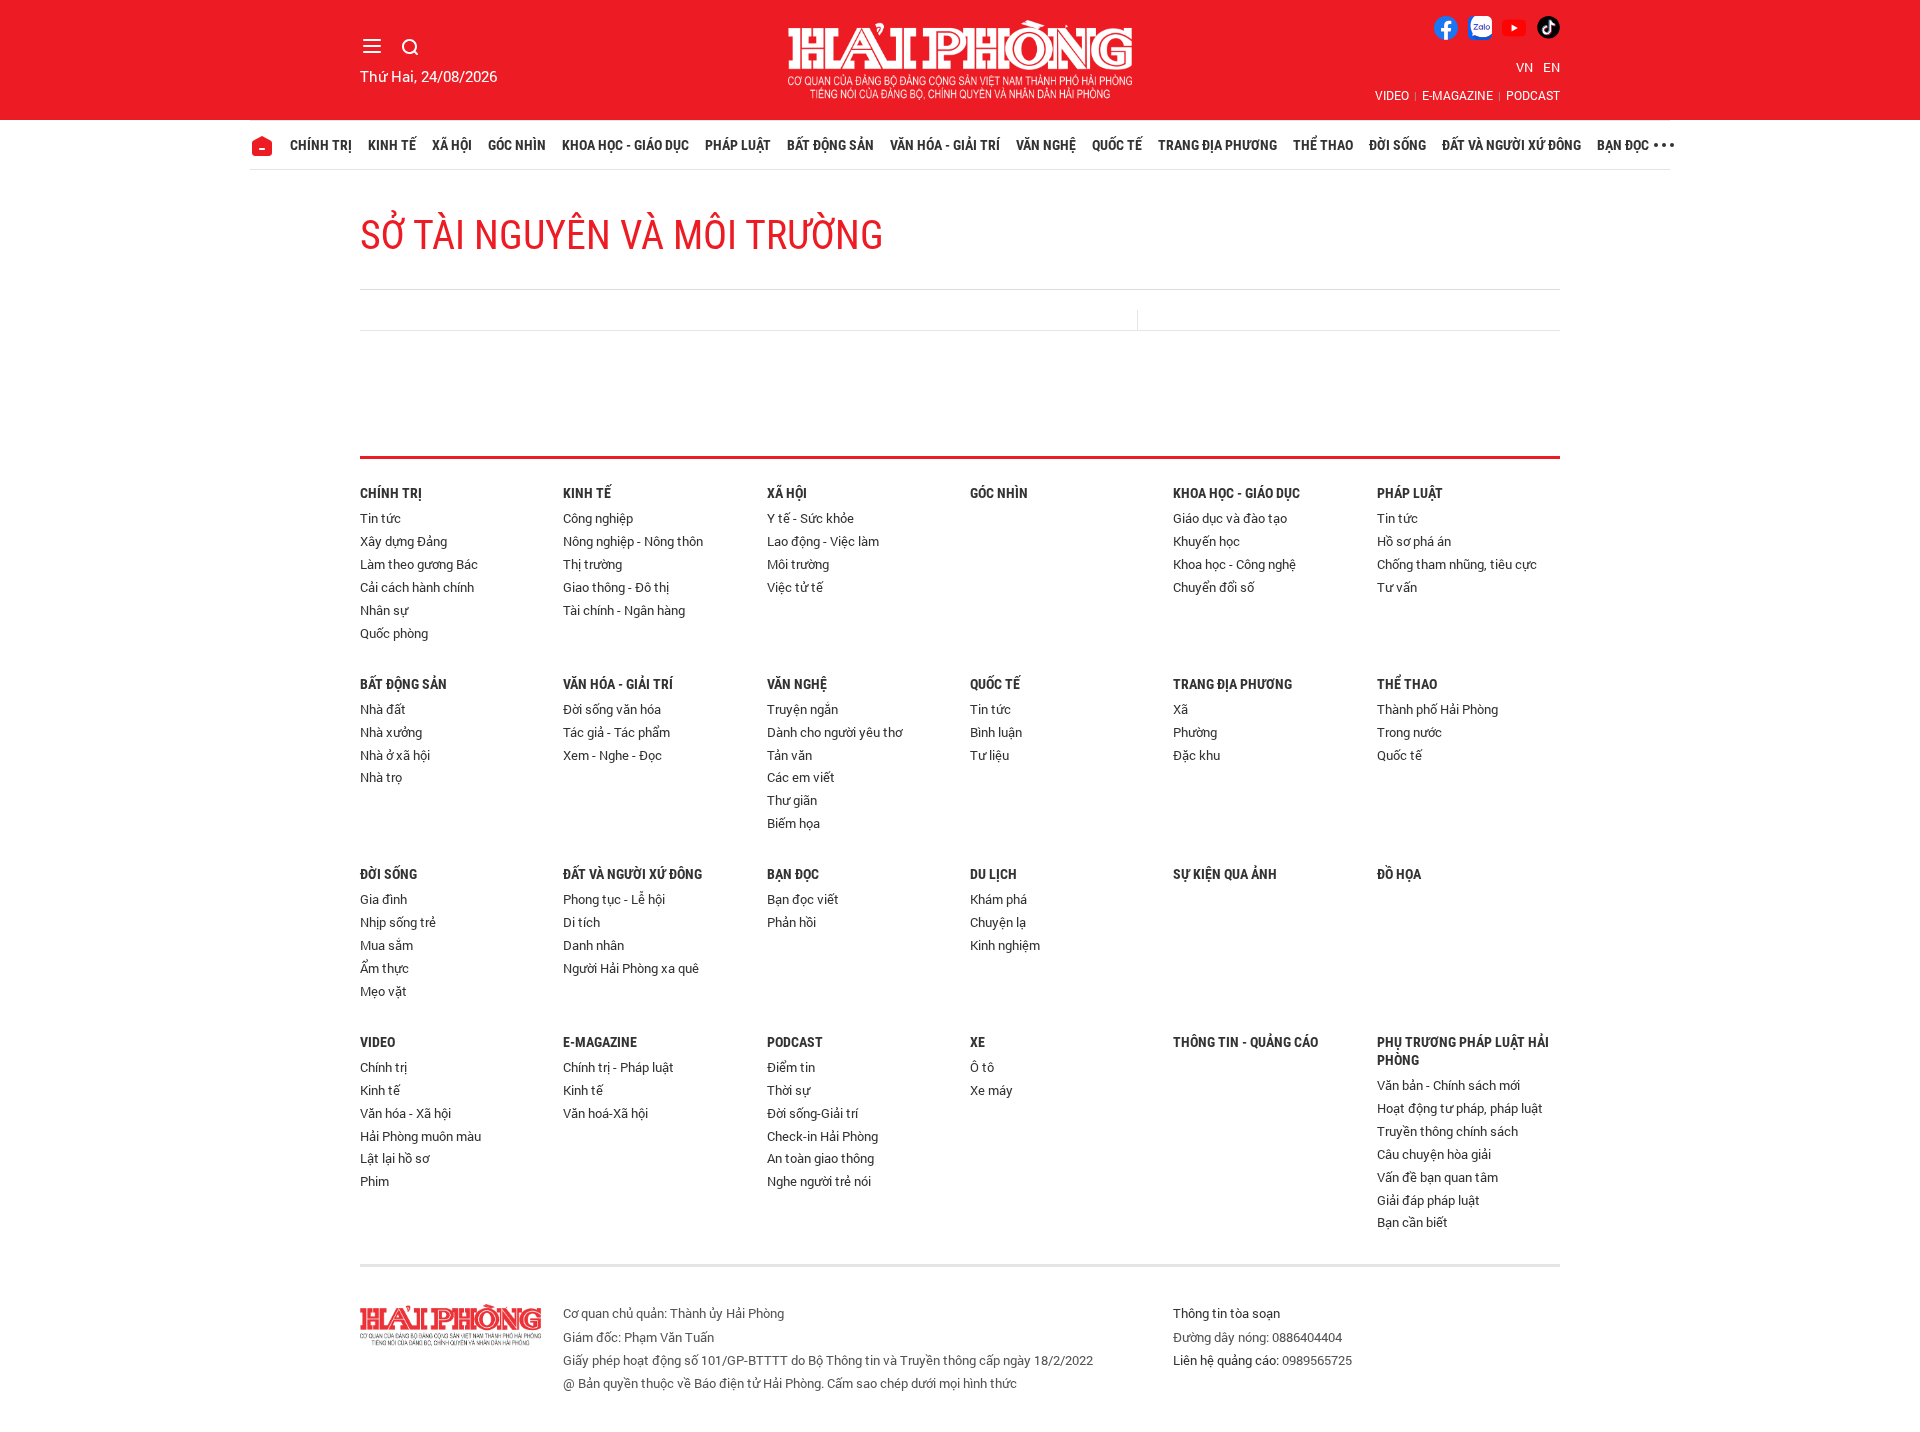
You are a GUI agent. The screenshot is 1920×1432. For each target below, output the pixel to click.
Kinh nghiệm (1005, 945)
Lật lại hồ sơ (394, 1158)
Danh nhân (593, 945)
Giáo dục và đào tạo (1230, 518)
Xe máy (991, 1090)
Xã (1180, 709)
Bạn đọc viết (803, 899)
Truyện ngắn (802, 709)
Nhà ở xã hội (395, 755)
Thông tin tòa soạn (1226, 1313)
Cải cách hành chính (417, 587)
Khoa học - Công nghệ (1234, 564)
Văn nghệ (1046, 145)
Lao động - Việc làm (823, 541)
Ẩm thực (384, 968)
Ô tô (982, 1067)
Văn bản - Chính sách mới (1448, 1085)
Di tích (581, 922)
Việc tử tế (795, 587)
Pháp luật (738, 145)
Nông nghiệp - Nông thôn (633, 541)
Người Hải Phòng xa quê (631, 968)
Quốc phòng (394, 633)
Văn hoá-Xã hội (605, 1113)
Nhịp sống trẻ (398, 922)
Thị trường (592, 564)
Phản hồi (791, 922)
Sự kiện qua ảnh (1225, 874)
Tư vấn (1397, 587)
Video (1392, 95)
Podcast (1533, 95)
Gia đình (383, 899)
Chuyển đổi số (1213, 587)
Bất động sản (830, 145)
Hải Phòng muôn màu (420, 1136)
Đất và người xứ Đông (1511, 145)
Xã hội (452, 145)
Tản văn (789, 755)
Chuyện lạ (998, 922)
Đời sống (1397, 145)
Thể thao (1323, 145)
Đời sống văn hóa (612, 709)
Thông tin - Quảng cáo (1245, 1042)
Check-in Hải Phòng (822, 1136)
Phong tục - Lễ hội (614, 899)
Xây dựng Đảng (403, 541)
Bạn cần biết (1412, 1222)
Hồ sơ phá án (1414, 541)
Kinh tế (392, 145)
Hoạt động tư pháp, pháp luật (1460, 1108)
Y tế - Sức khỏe (810, 518)
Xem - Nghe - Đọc (612, 755)
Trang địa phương (1217, 145)
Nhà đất (383, 709)
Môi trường (798, 564)
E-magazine (1457, 95)
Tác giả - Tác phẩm (616, 732)
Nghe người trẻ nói (819, 1181)
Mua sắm (386, 945)
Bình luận (996, 732)
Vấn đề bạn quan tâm (1437, 1177)
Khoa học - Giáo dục (625, 145)
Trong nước (1409, 732)
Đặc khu (1196, 755)
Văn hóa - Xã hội (405, 1113)
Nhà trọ (381, 777)
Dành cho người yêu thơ (834, 732)
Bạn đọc (1623, 145)
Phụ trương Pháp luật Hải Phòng (1463, 1051)
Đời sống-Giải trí (812, 1113)
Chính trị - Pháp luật (618, 1067)
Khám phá (998, 899)
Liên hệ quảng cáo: (1226, 1360)
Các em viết (801, 777)
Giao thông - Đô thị (616, 587)
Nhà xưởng (391, 732)
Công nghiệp (598, 518)
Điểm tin (791, 1067)
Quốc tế (1117, 145)
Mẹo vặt (383, 991)
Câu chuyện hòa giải (1434, 1154)
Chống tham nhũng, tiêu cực (1457, 564)
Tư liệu (989, 755)
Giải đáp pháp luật (1428, 1200)
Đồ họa (1399, 874)
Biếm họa (793, 823)
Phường (1195, 732)
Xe (977, 1042)
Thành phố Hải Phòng (1437, 709)
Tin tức (380, 518)
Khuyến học (1206, 541)
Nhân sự (384, 610)
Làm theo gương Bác (419, 564)
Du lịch (993, 874)
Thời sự (788, 1090)
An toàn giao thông (820, 1158)
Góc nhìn (517, 145)
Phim (374, 1181)
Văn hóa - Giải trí (945, 145)
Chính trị (321, 145)
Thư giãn (792, 800)
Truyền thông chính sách (1447, 1131)
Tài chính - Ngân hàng (624, 610)
